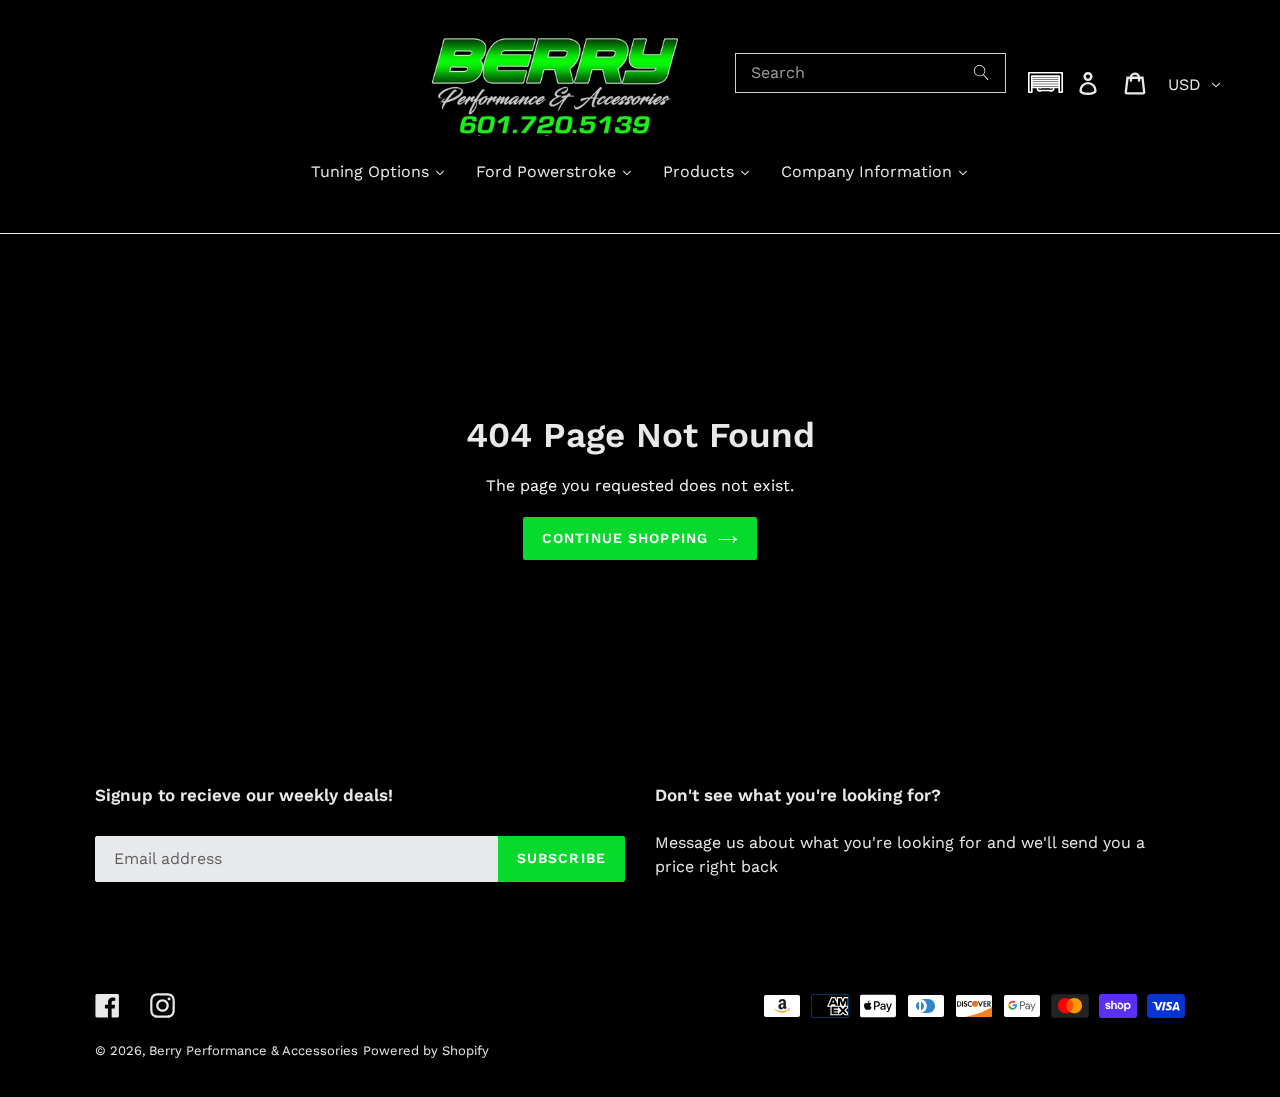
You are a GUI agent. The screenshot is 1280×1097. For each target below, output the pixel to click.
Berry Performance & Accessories (253, 1050)
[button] (1046, 82)
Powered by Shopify (426, 1050)
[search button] (982, 73)
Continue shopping (625, 538)
